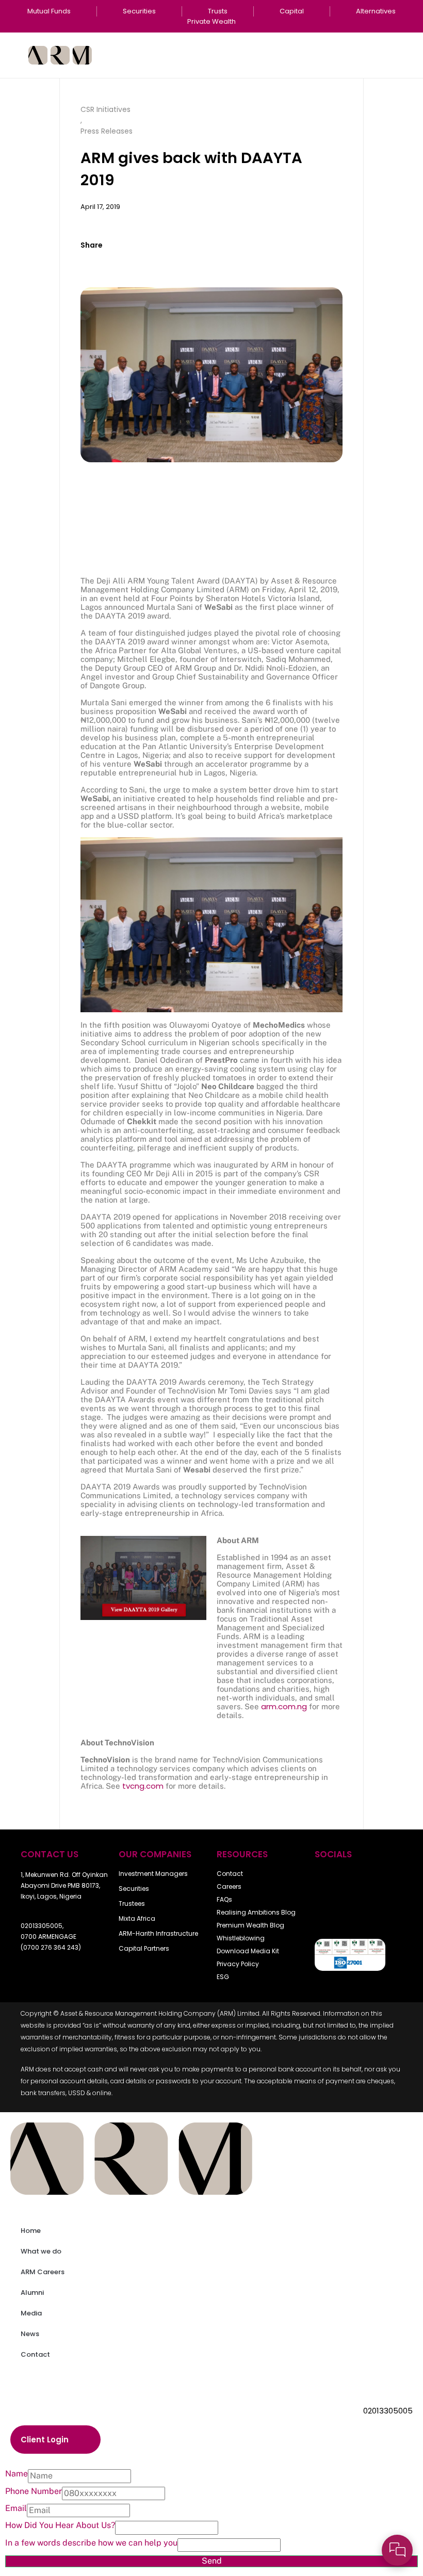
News (30, 2334)
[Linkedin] (356, 1913)
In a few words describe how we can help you (91, 2543)
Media (31, 2313)
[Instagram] (328, 1913)
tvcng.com (143, 1786)
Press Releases (107, 131)
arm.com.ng (284, 1706)
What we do (41, 2251)
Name (17, 2474)
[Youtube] (356, 1882)
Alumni (32, 2293)
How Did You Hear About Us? (60, 2525)
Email (16, 2508)
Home (31, 2231)
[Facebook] (328, 1882)
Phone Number (34, 2491)
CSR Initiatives (105, 109)
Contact (35, 2354)
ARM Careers (43, 2272)
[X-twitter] (385, 1882)
